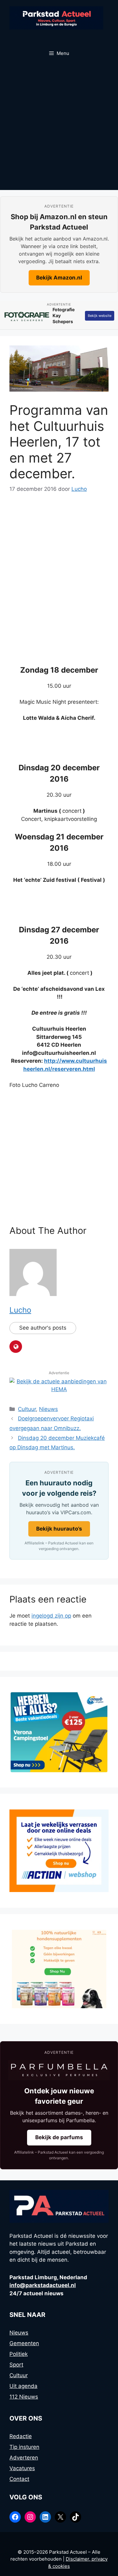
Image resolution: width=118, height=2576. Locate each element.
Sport (16, 2365)
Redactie (21, 2436)
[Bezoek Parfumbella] (59, 2070)
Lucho (20, 1310)
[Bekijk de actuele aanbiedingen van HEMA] (59, 1389)
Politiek (19, 2354)
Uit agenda (23, 2386)
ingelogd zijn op (51, 1616)
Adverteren (24, 2458)
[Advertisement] (59, 128)
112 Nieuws (24, 2397)
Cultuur (27, 1409)
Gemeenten (24, 2343)
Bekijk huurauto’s (59, 1529)
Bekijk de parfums (59, 2137)
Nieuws (48, 1409)
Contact (19, 2479)
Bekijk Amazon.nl (59, 278)
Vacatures (22, 2468)
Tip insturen (24, 2447)
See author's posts (43, 1328)
